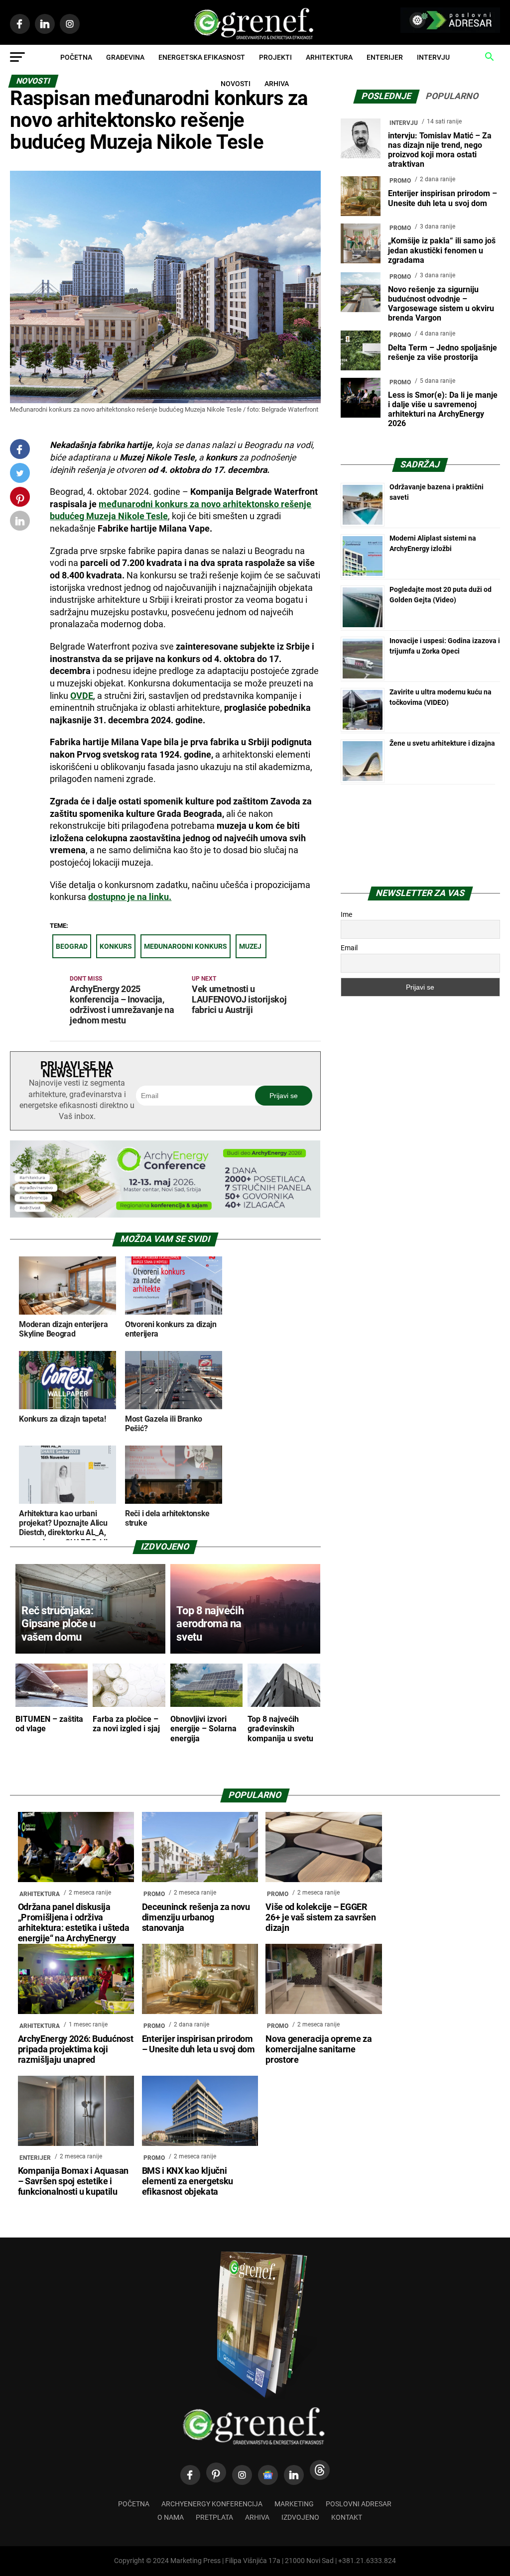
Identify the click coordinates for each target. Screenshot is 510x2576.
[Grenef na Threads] (320, 2470)
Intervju (433, 57)
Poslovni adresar (359, 2504)
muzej (250, 946)
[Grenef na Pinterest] (20, 502)
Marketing (294, 2504)
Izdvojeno (300, 2518)
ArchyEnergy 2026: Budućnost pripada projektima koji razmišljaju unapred (76, 2049)
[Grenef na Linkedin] (294, 2475)
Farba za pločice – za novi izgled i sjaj (126, 1724)
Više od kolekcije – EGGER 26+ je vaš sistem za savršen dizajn (320, 1917)
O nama (171, 2518)
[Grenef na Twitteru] (20, 475)
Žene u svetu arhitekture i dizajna (442, 743)
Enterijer (385, 57)
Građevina (125, 57)
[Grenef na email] (20, 523)
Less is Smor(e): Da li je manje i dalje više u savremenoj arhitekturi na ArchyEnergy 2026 (443, 409)
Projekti (275, 57)
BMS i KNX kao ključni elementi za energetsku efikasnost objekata (188, 2181)
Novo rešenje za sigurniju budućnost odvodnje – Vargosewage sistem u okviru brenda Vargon (441, 304)
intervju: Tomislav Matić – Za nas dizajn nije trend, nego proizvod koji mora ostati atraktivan (440, 150)
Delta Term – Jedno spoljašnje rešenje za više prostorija (443, 352)
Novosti (236, 84)
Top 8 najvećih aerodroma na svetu (210, 1624)
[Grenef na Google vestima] (268, 2475)
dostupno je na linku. (130, 897)
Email (349, 948)
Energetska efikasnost (202, 57)
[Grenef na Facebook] (20, 449)
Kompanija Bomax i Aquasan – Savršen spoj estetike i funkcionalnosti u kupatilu (73, 2181)
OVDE (82, 696)
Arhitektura (329, 57)
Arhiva (277, 84)
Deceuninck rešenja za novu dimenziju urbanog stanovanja (196, 1917)
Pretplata (214, 2518)
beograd (72, 946)
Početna (76, 57)
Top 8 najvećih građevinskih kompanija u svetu (280, 1729)
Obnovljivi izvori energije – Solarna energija (203, 1729)
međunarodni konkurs (186, 946)
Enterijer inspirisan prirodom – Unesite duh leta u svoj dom (443, 198)
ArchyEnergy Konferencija (212, 2504)
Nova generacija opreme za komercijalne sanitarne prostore (319, 2049)
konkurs (116, 946)
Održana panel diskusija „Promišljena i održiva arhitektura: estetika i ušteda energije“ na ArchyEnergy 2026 (73, 1928)
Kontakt (347, 2518)
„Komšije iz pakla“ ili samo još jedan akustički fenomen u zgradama (442, 250)
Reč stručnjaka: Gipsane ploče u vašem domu (58, 1624)
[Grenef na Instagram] (242, 2475)
